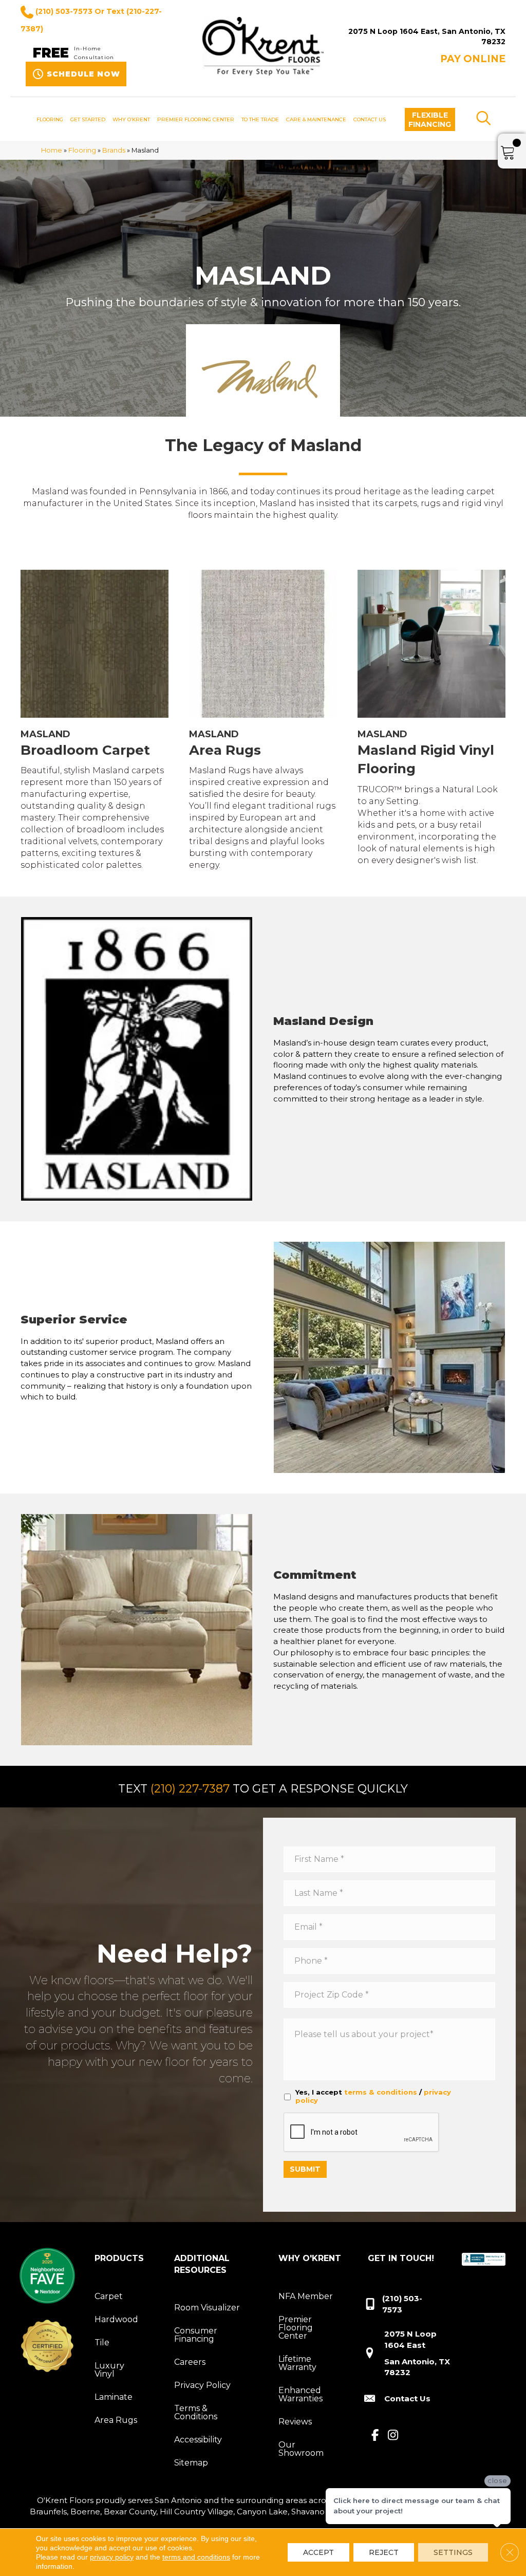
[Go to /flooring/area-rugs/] (263, 722)
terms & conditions (381, 2092)
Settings (453, 2552)
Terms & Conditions (196, 2412)
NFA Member (306, 2296)
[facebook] (375, 2436)
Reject (384, 2552)
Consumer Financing (196, 2335)
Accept (318, 2552)
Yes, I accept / (373, 2096)
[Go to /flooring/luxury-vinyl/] (431, 719)
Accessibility (198, 2440)
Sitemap (191, 2463)
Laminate (114, 2397)
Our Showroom (301, 2449)
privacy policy (112, 2557)
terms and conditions (196, 2557)
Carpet (109, 2296)
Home (52, 150)
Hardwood (116, 2319)
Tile (102, 2342)
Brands (114, 150)
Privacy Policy (202, 2385)
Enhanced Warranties (300, 2394)
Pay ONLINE (473, 59)
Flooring (82, 150)
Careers (190, 2362)
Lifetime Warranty (297, 2363)
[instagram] (393, 2436)
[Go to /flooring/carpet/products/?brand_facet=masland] (95, 722)
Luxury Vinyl (109, 2370)
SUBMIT (305, 2169)
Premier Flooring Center (296, 2328)
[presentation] (362, 2133)
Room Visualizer (207, 2308)
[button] (430, 119)
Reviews (295, 2422)
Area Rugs (116, 2420)
